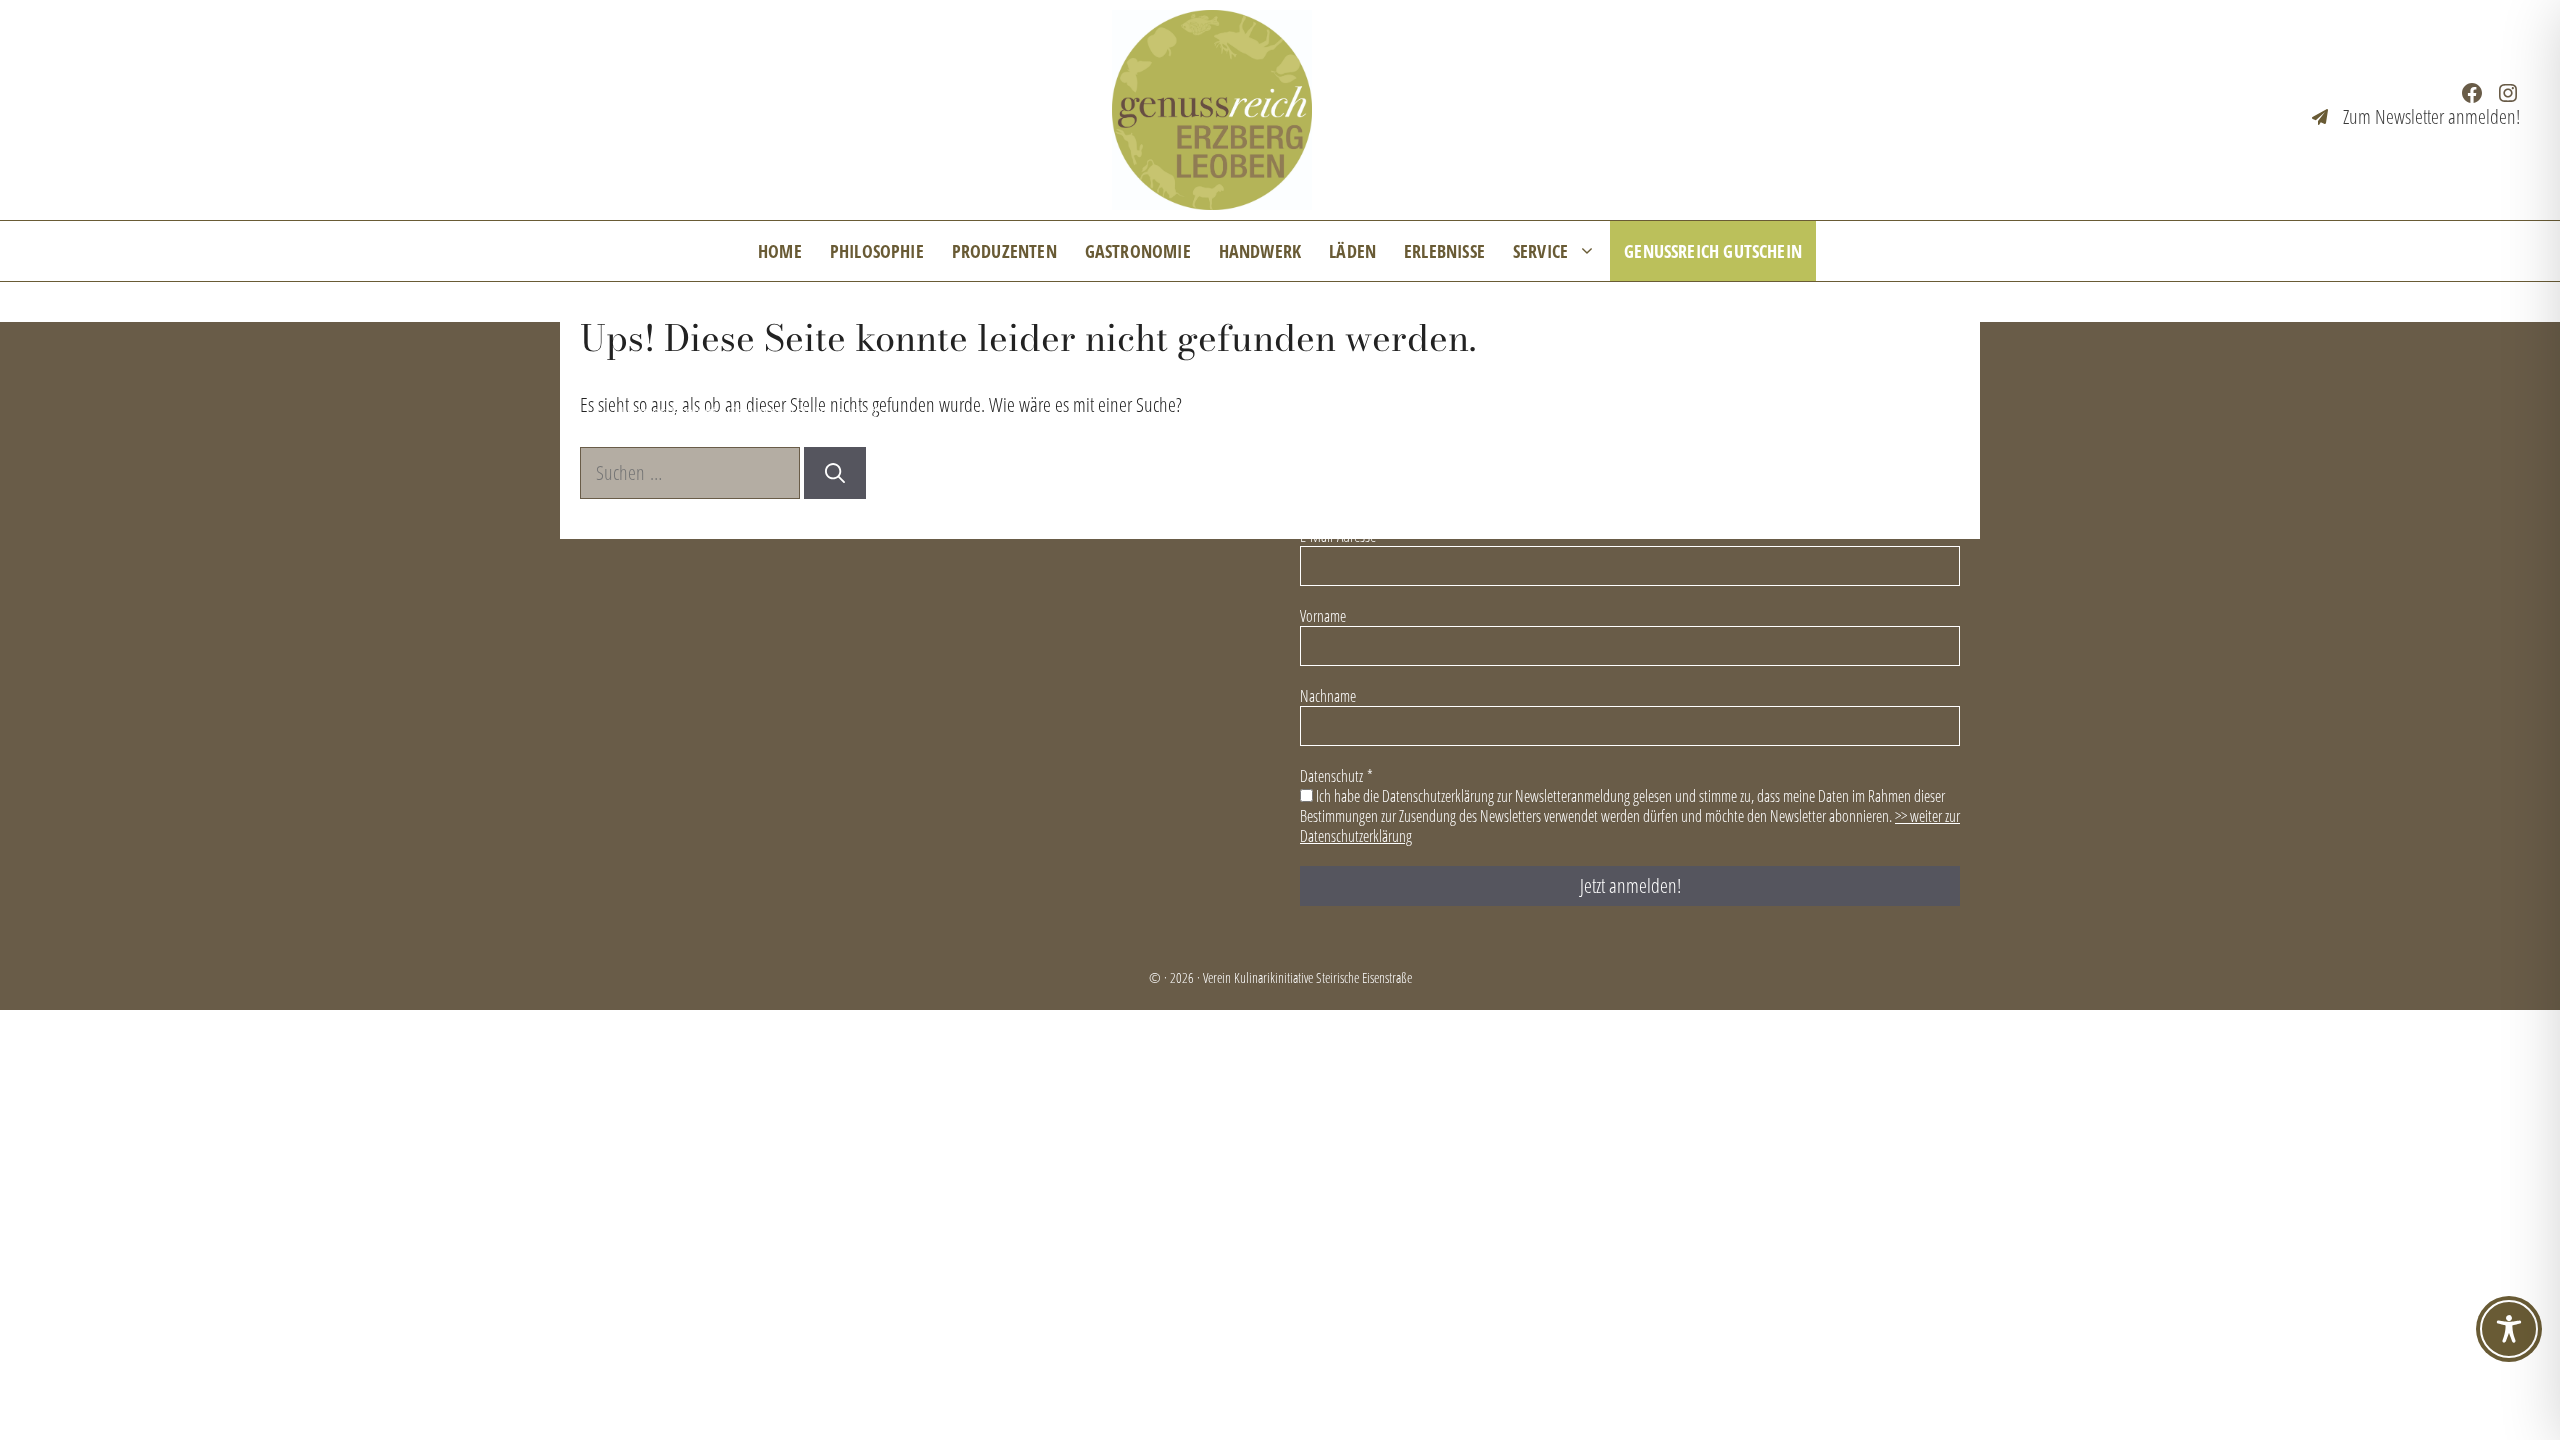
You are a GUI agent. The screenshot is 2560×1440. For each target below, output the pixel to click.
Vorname (1323, 616)
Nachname (1328, 696)
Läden (1352, 251)
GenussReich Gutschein (1713, 251)
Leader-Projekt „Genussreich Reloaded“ (751, 411)
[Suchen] (835, 473)
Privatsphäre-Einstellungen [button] (1849, 375)
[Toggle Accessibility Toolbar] (2509, 1329)
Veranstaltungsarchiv (1216, 375)
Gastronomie (1138, 251)
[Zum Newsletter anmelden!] (2416, 117)
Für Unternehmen (1036, 375)
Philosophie (877, 251)
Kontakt (1361, 375)
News (638, 375)
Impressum (1474, 375)
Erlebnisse (1444, 251)
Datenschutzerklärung (1634, 375)
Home (780, 251)
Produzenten (1004, 251)
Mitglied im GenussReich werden (817, 375)
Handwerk (1260, 251)
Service (1540, 251)
